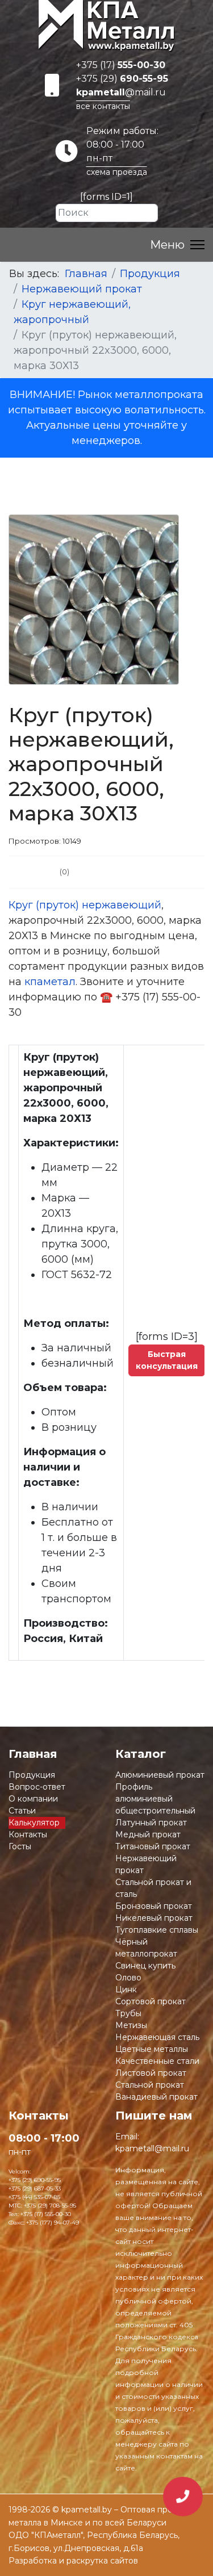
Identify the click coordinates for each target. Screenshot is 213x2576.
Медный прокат (148, 1834)
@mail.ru (121, 92)
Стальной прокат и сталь (153, 1888)
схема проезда (117, 172)
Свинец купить (145, 1966)
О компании (33, 1799)
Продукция (32, 1775)
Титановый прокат (153, 1846)
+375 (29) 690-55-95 (35, 2180)
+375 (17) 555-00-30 (46, 2214)
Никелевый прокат (154, 1918)
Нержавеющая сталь (157, 2037)
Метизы (131, 2025)
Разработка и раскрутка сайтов (73, 2561)
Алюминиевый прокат (160, 1775)
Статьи (22, 1811)
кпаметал (50, 982)
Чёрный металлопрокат (146, 1948)
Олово (128, 1978)
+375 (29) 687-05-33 (35, 2188)
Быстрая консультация (167, 1360)
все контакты (103, 106)
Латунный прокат (151, 1823)
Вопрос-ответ (37, 1787)
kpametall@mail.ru (152, 2148)
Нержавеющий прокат (146, 1864)
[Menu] (177, 245)
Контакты (28, 1834)
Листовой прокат (151, 2073)
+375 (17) (121, 65)
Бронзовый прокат (154, 1906)
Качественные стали (157, 2061)
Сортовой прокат (151, 2001)
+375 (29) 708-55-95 (50, 2206)
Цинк (126, 1989)
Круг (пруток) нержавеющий (85, 905)
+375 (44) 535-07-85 (34, 2197)
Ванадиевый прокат (156, 2097)
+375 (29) (122, 79)
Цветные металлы (152, 2049)
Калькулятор (34, 1823)
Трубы (128, 2013)
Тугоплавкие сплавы (157, 1930)
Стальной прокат (150, 2085)
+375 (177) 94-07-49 (53, 2223)
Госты (20, 1846)
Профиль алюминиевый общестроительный (155, 1799)
